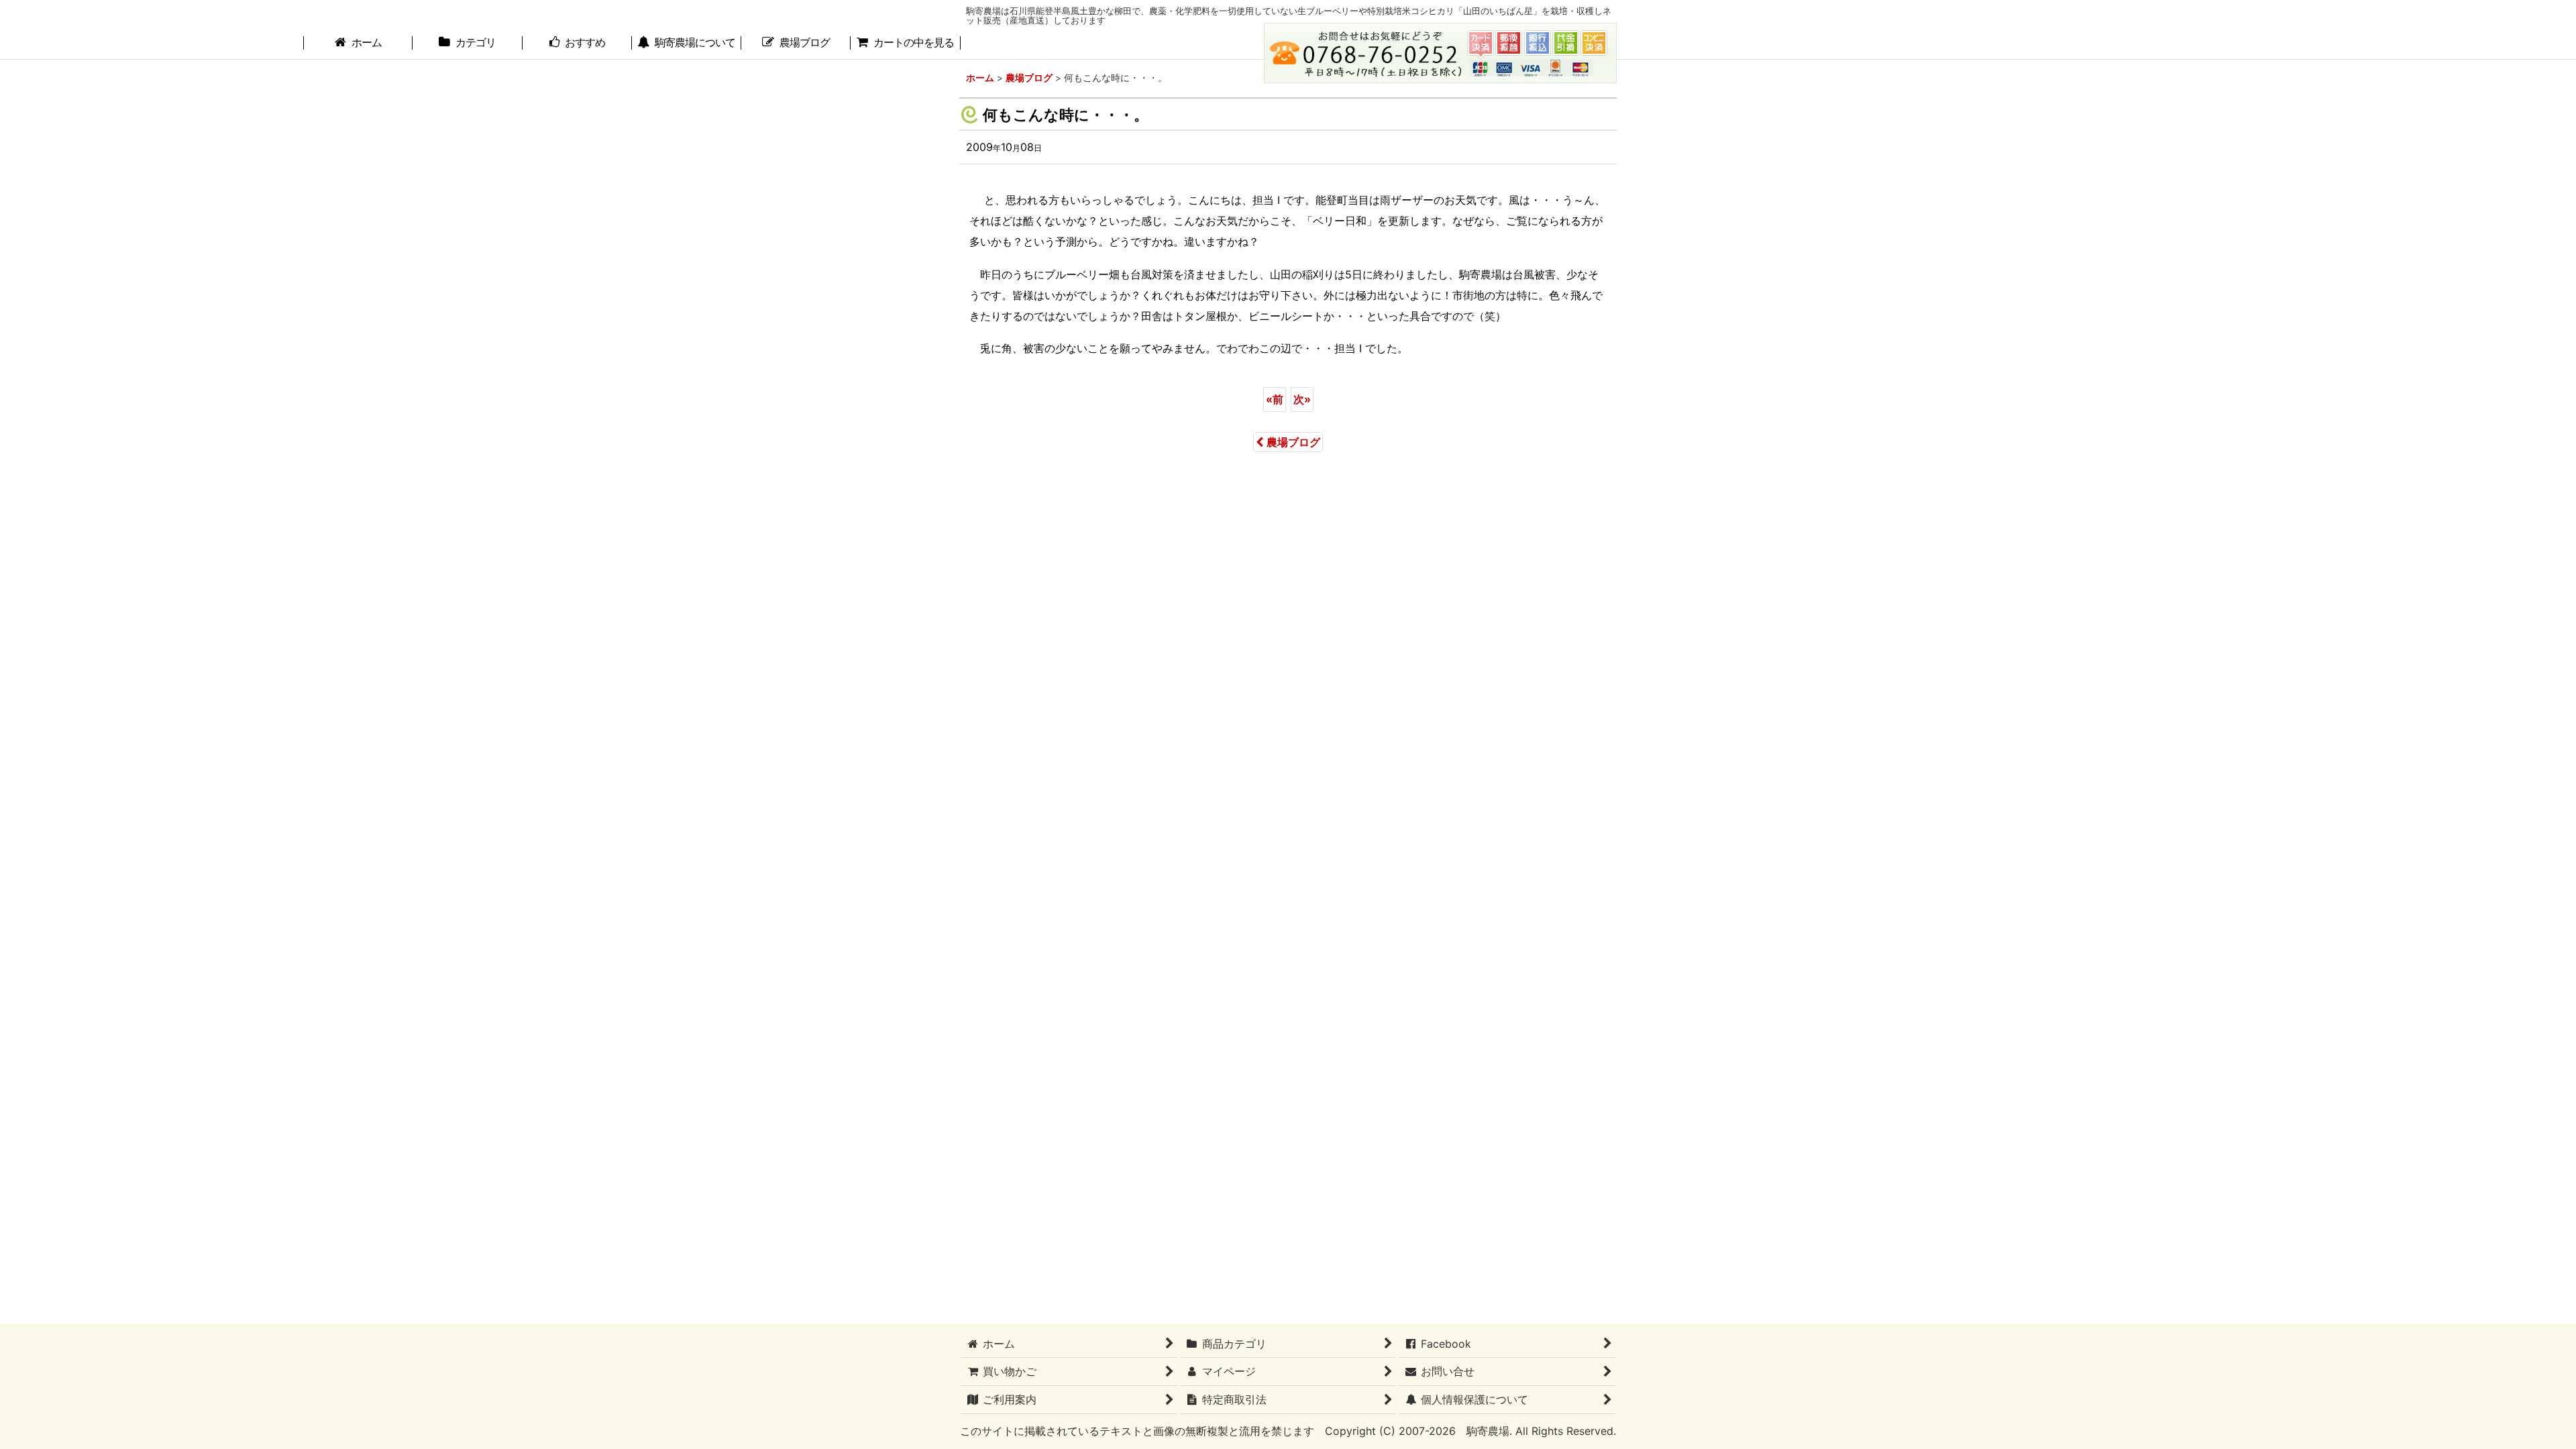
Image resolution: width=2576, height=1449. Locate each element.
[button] (687, 44)
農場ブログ (1293, 442)
